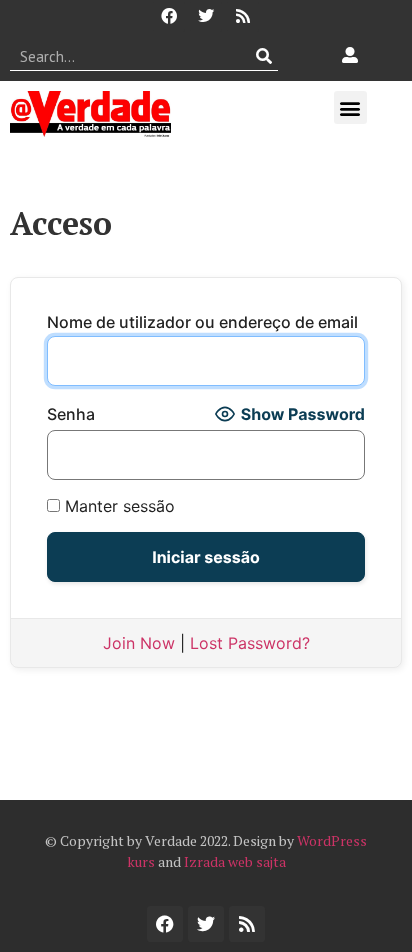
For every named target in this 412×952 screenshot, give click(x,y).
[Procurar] (263, 56)
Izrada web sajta (235, 861)
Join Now (139, 643)
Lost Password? (250, 643)
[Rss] (243, 16)
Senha (71, 414)
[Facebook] (169, 16)
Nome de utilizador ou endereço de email (202, 322)
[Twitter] (206, 16)
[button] (350, 107)
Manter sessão (117, 506)
